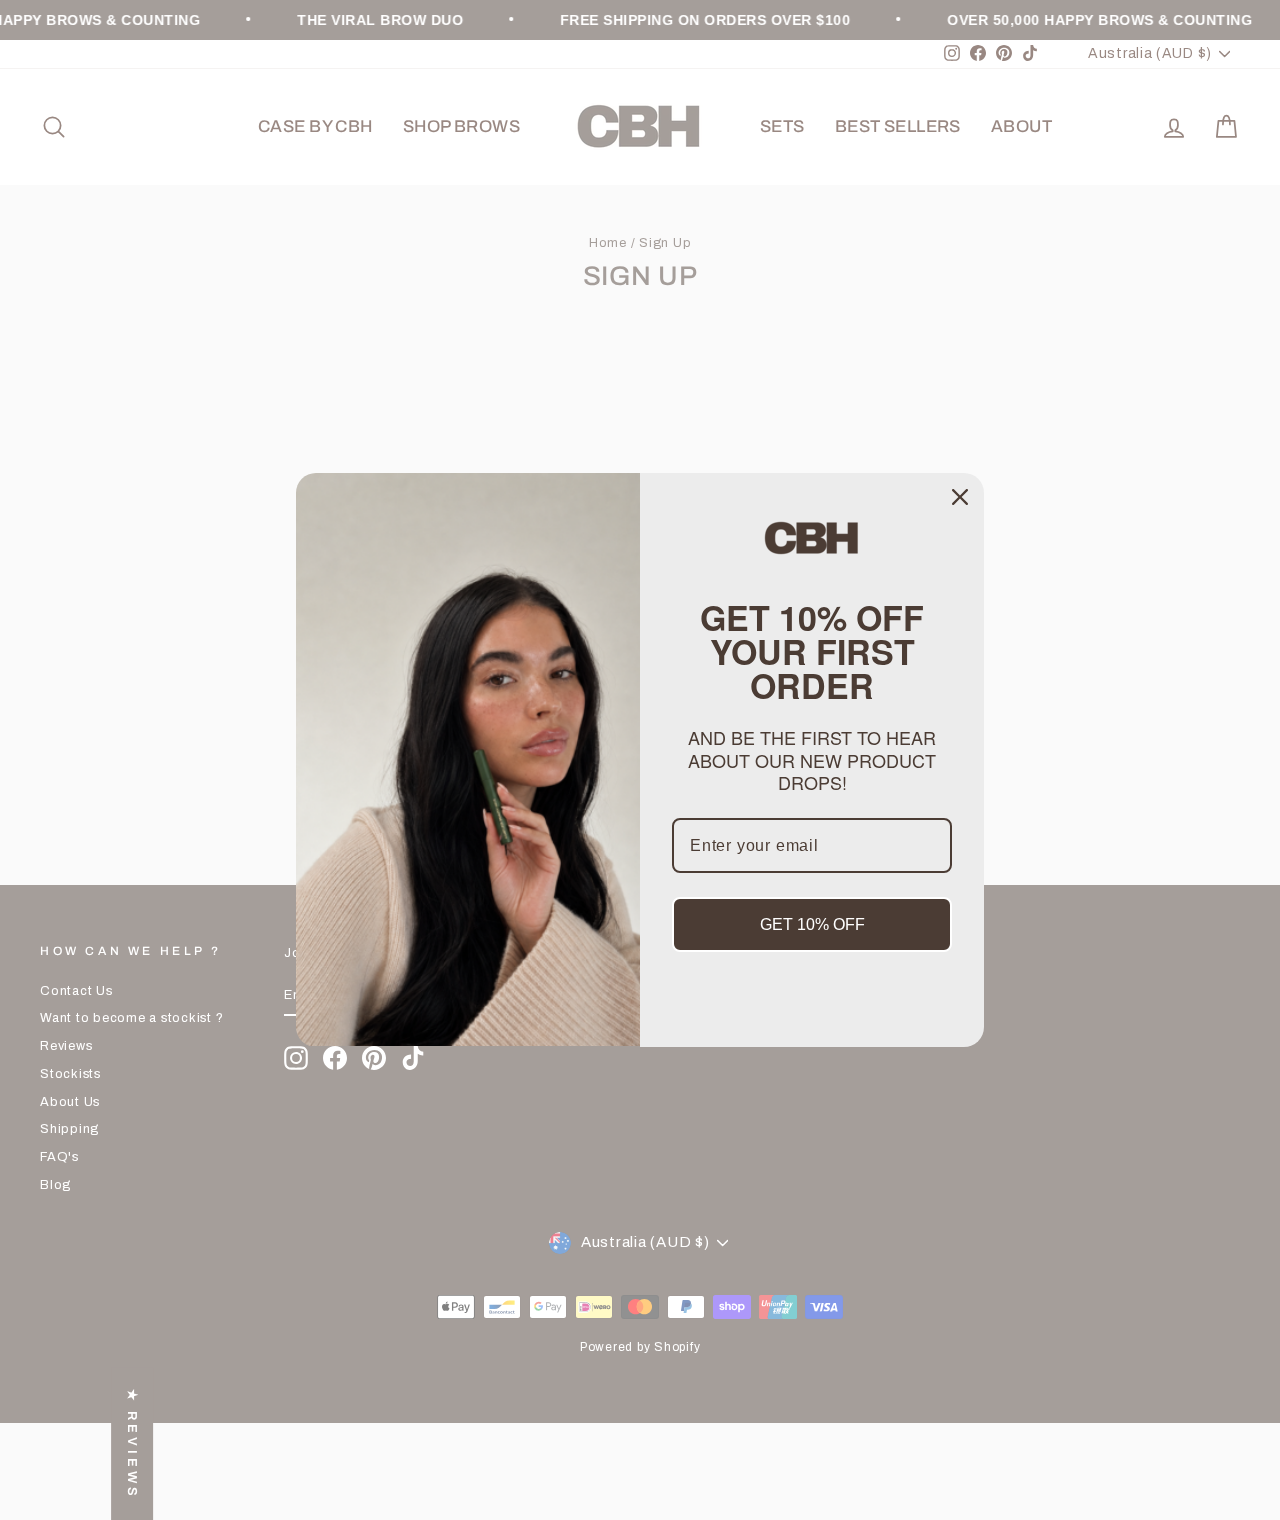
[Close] (960, 497)
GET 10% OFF (812, 924)
